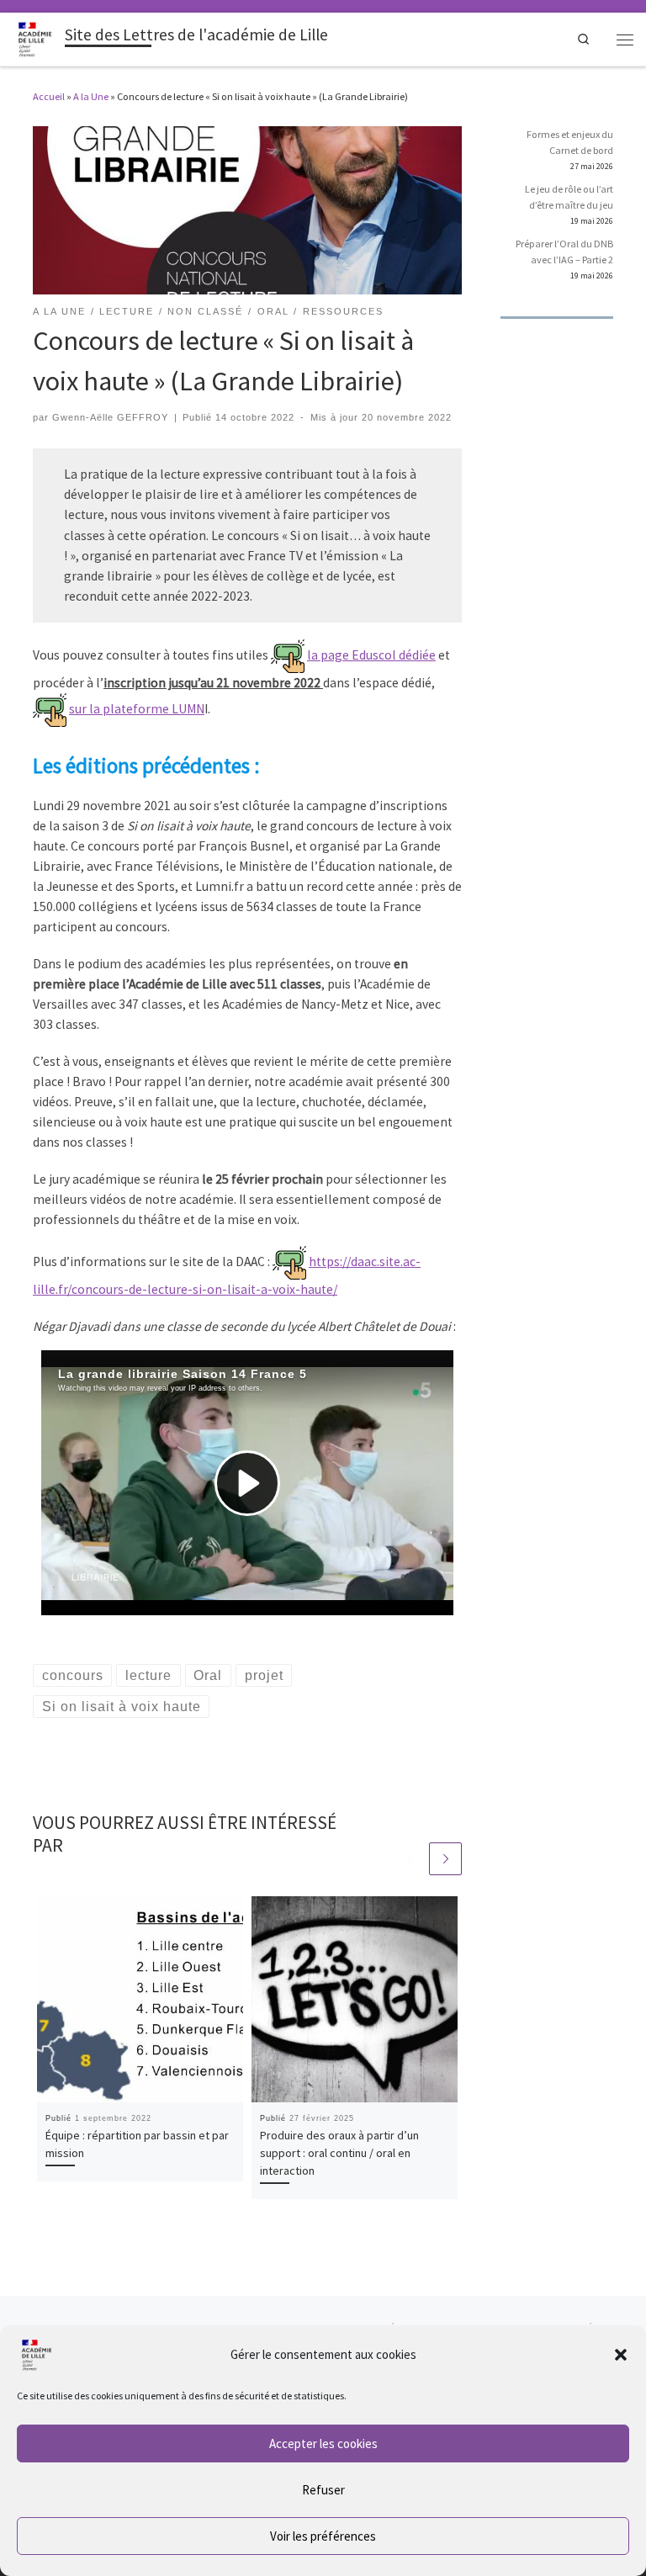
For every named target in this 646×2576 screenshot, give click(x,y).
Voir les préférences (323, 2536)
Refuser (323, 2490)
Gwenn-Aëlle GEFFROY (110, 417)
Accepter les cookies (323, 2443)
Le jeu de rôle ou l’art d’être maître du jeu (569, 197)
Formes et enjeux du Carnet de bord (570, 142)
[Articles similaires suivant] (445, 1859)
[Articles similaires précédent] (410, 1859)
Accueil (49, 96)
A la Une (91, 96)
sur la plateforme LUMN (137, 709)
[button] (621, 2355)
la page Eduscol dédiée (371, 655)
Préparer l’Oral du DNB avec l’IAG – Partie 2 (564, 252)
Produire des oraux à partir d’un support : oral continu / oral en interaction (339, 2153)
